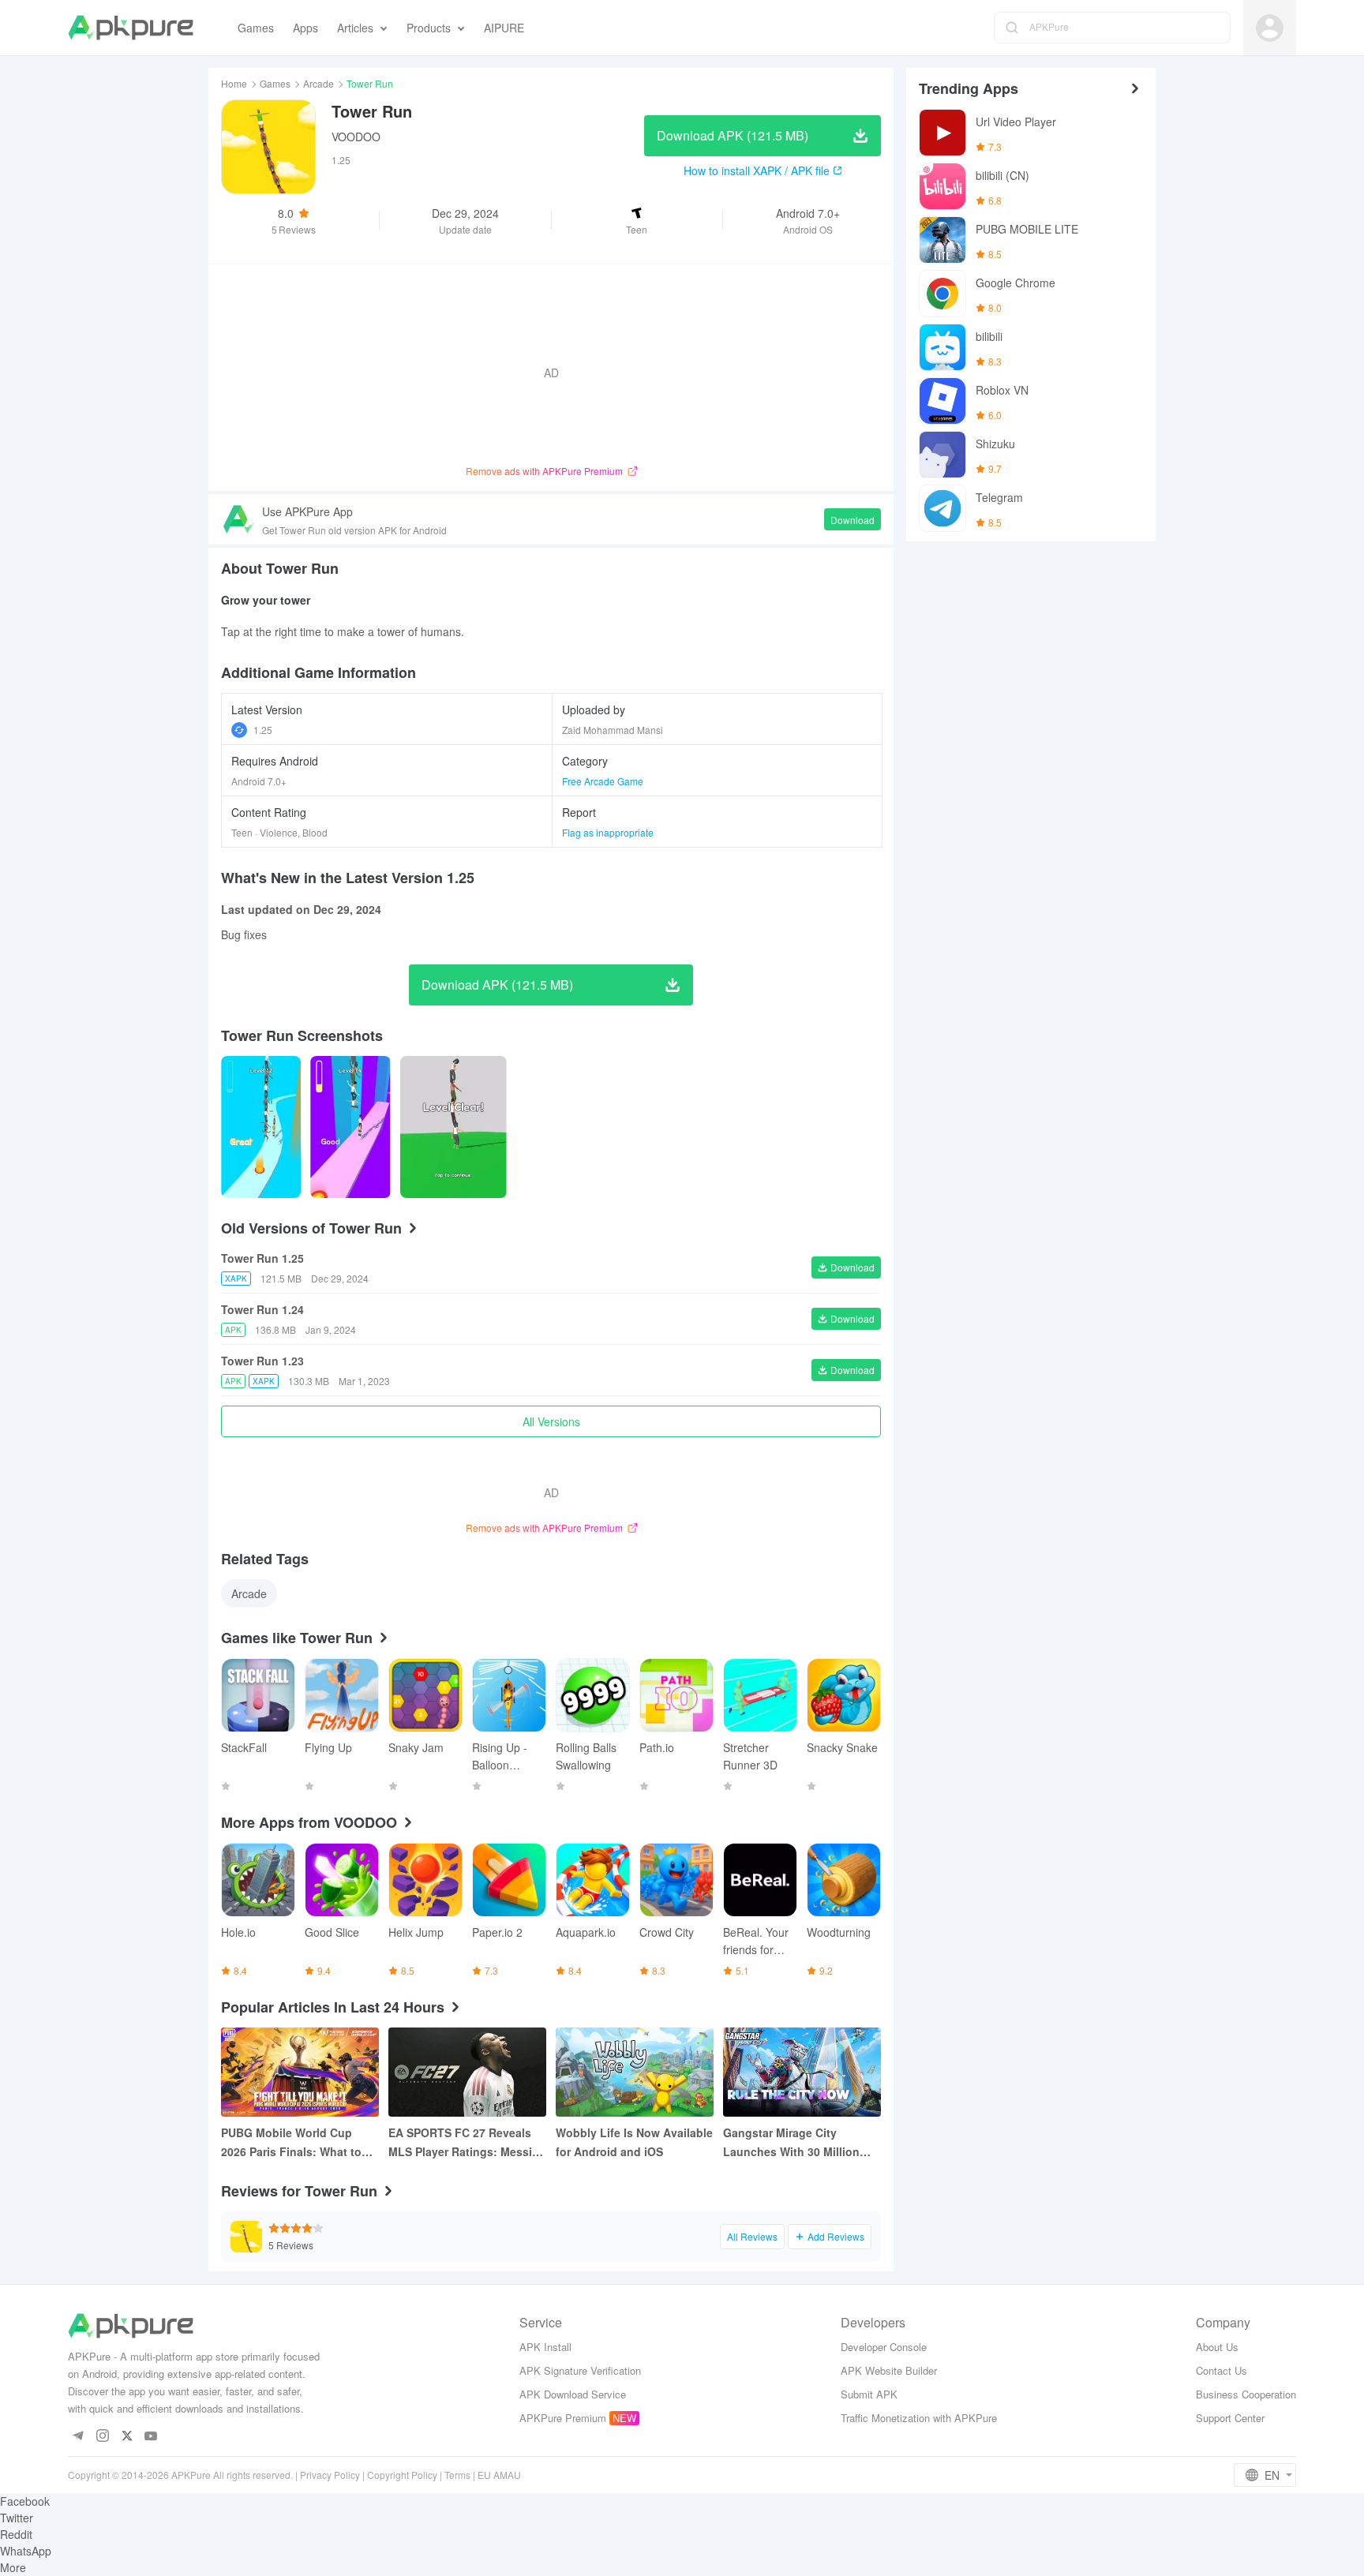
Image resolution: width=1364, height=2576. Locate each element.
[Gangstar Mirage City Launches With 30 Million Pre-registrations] (802, 2072)
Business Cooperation (1246, 2394)
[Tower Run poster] (261, 1127)
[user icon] (1270, 28)
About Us (1217, 2347)
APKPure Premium (563, 2418)
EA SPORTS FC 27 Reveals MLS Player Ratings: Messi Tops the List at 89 (460, 2143)
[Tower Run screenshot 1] (350, 1127)
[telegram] (78, 2437)
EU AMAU (499, 2475)
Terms (457, 2475)
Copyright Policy (402, 2475)
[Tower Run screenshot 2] (453, 1127)
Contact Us (1222, 2370)
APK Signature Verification (580, 2370)
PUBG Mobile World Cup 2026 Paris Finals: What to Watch (291, 2143)
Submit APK (869, 2394)
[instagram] (102, 2437)
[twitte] (127, 2437)
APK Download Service (573, 2394)
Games (275, 83)
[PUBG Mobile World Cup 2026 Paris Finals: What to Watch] (300, 2072)
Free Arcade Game (603, 781)
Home (234, 83)
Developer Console (884, 2347)
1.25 (263, 730)
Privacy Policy (330, 2475)
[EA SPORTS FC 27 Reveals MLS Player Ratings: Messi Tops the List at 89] (467, 2072)
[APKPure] (131, 28)
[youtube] (151, 2437)
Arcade (319, 83)
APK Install (545, 2347)
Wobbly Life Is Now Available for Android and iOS (634, 2142)
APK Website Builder (889, 2370)
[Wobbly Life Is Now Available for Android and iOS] (635, 2072)
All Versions (551, 1421)
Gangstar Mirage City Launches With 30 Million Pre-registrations (791, 2143)
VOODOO (356, 137)
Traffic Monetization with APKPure (919, 2418)
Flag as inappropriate (608, 832)
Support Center (1230, 2418)
